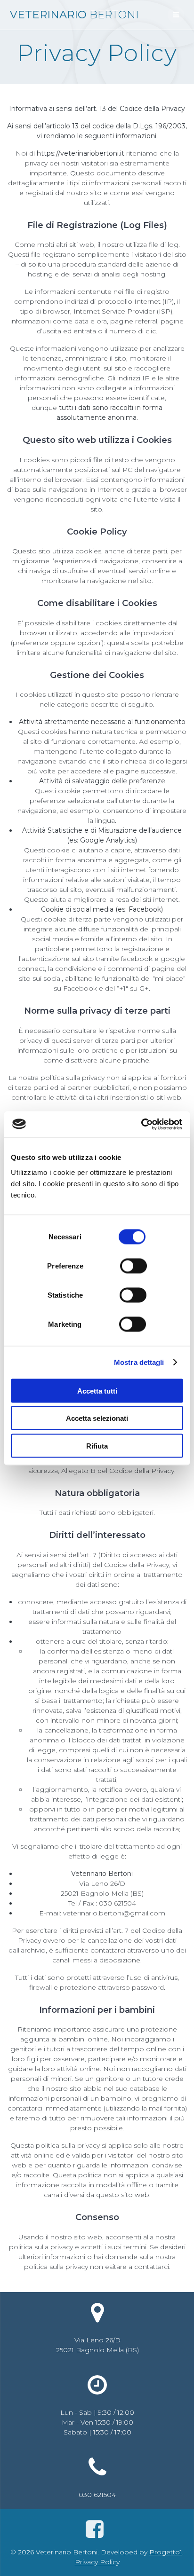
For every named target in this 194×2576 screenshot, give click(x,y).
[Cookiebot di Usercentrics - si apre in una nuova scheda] (141, 1124)
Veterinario (74, 15)
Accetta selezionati (97, 1418)
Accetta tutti (97, 1390)
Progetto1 (166, 2552)
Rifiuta (97, 1446)
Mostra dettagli (139, 1362)
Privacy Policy (97, 2562)
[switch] (133, 1265)
